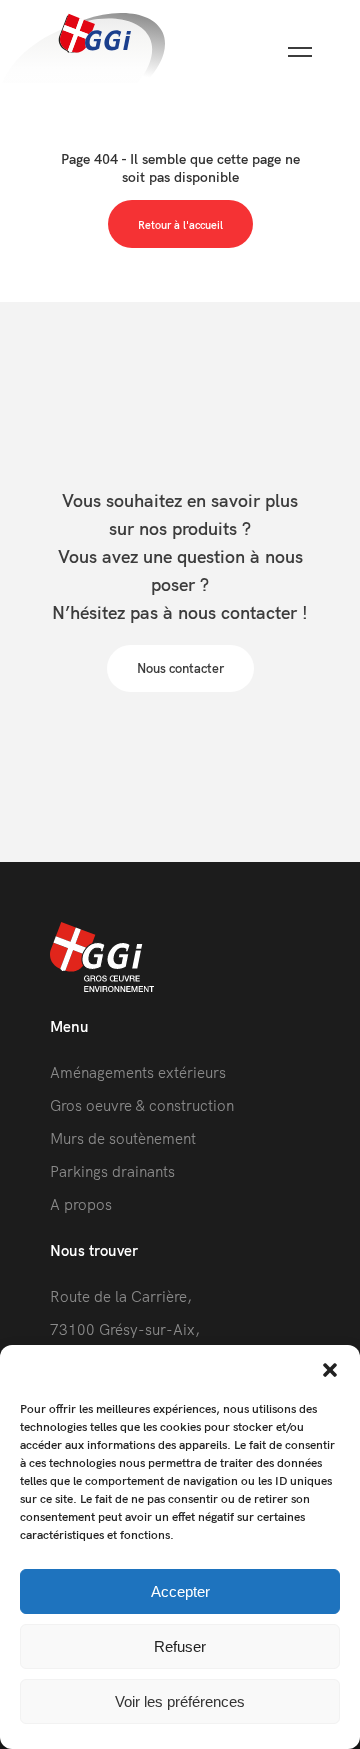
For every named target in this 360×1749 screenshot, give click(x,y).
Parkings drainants (112, 1171)
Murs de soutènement (123, 1138)
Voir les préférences (180, 1701)
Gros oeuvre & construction (142, 1105)
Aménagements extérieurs (138, 1072)
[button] (330, 1370)
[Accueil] (82, 49)
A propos (81, 1204)
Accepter (180, 1591)
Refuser (180, 1646)
